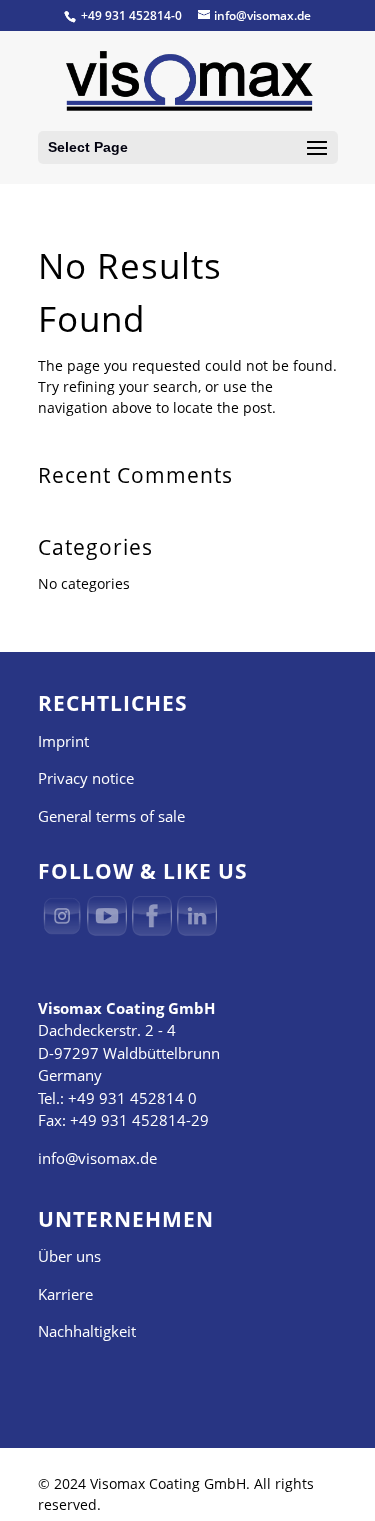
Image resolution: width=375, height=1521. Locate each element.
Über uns (69, 1256)
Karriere (65, 1294)
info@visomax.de (97, 1158)
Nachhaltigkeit (87, 1331)
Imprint (63, 741)
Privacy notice (86, 778)
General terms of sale (111, 816)
